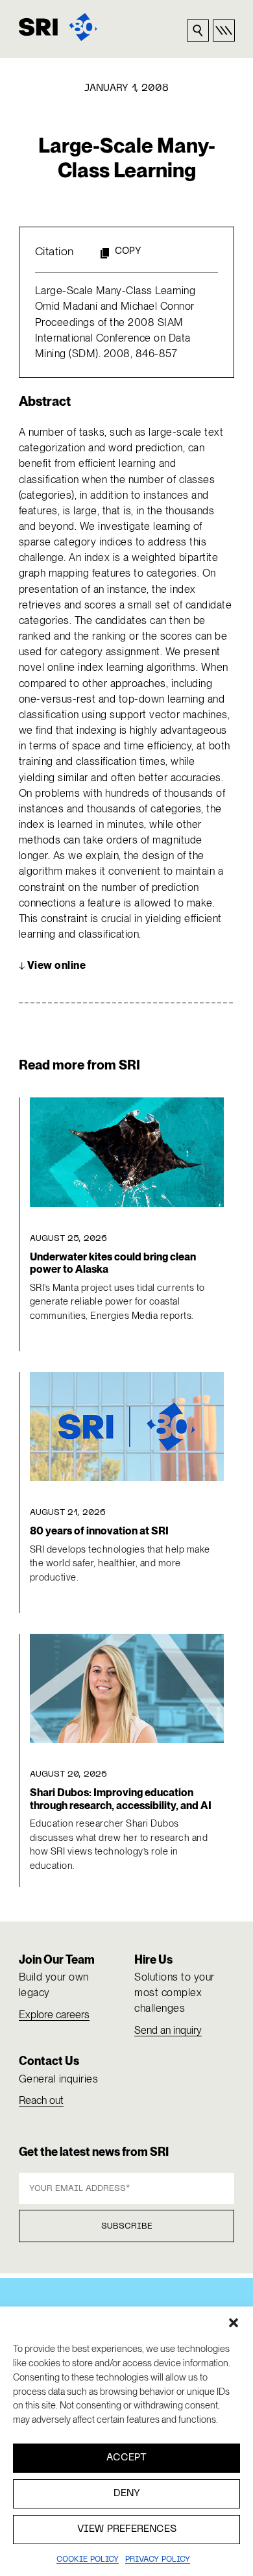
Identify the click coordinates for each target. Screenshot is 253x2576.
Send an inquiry (168, 2030)
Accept (126, 2458)
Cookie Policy (88, 2560)
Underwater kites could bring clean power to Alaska (113, 1263)
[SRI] (58, 27)
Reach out (41, 2100)
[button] (234, 2323)
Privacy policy (158, 2560)
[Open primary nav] (224, 31)
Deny (127, 2494)
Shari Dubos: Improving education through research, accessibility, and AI (121, 1799)
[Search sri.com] (198, 31)
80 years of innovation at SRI (99, 1531)
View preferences (127, 2529)
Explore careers (54, 2015)
